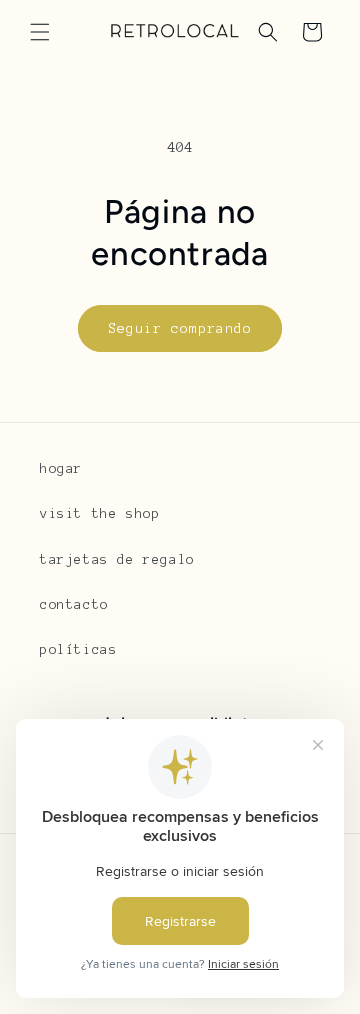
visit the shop (100, 514)
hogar (61, 469)
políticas (78, 650)
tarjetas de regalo (117, 560)
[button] (40, 32)
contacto (74, 605)
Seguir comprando (180, 328)
